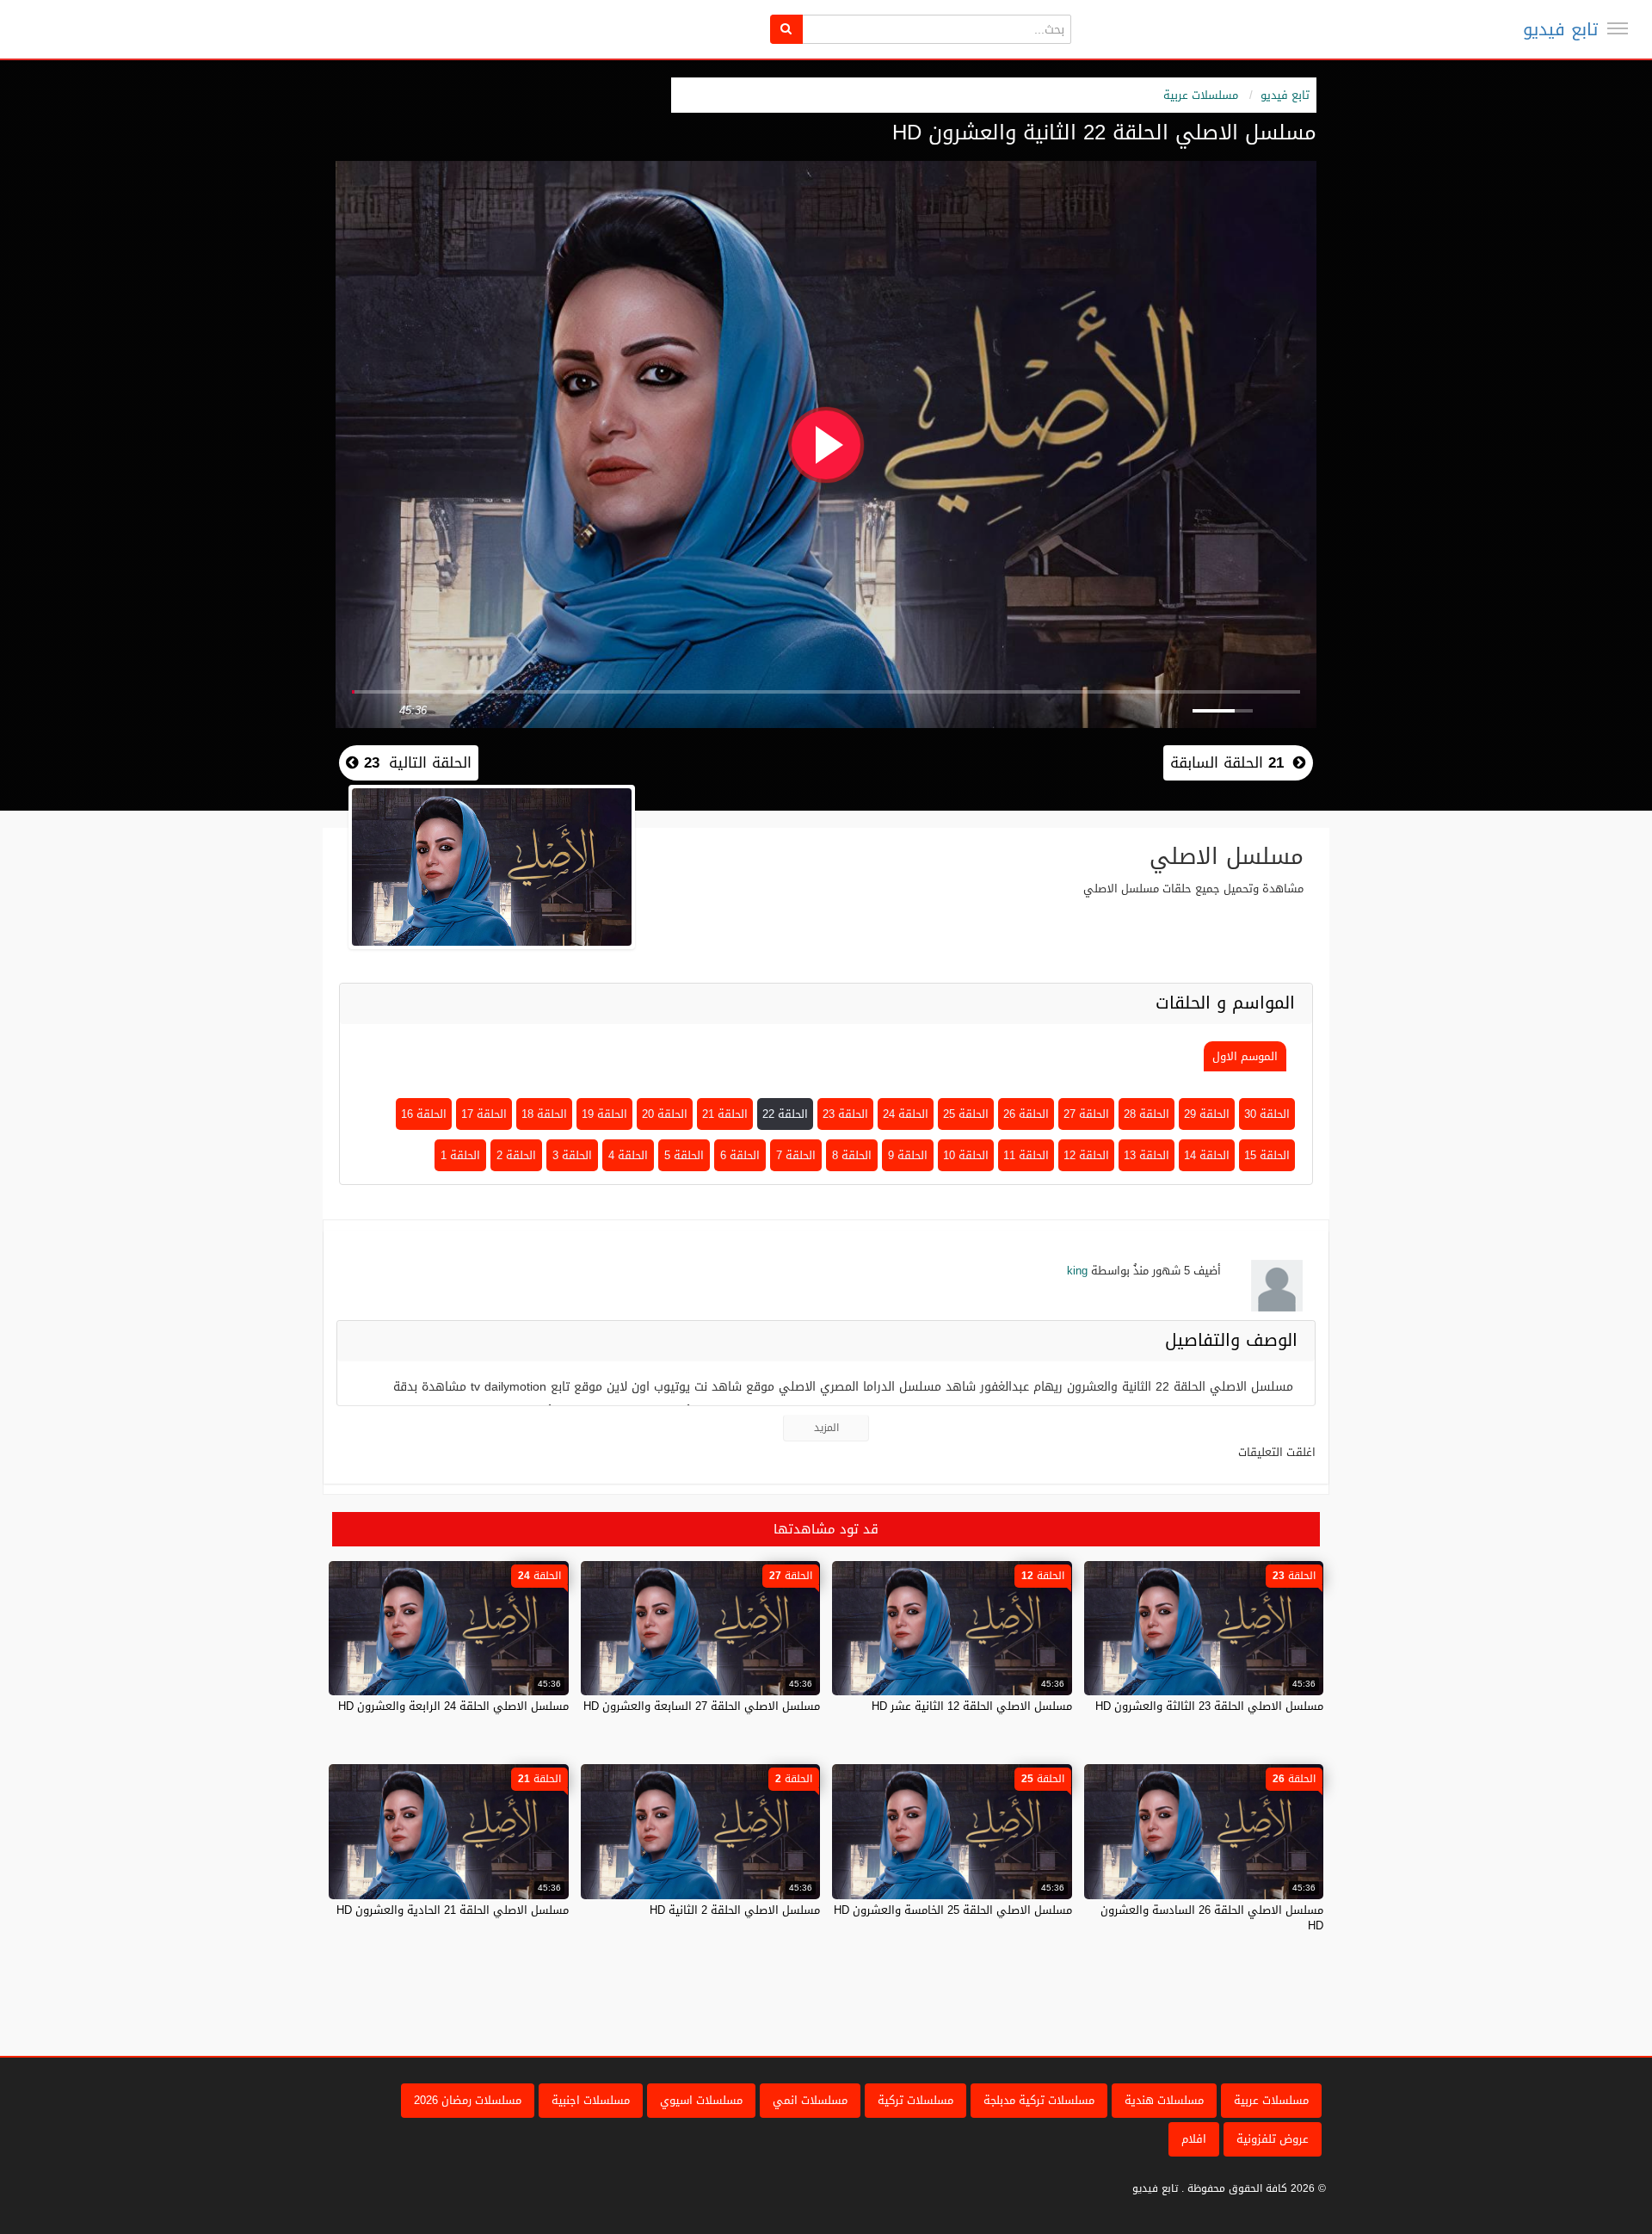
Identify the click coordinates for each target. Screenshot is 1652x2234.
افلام (1194, 2139)
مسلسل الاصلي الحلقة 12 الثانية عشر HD (972, 1706)
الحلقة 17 (484, 1114)
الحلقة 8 (852, 1155)
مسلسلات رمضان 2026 (468, 2100)
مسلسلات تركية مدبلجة (1039, 2100)
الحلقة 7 (796, 1155)
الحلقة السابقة (1227, 762)
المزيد (826, 1428)
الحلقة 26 (1026, 1114)
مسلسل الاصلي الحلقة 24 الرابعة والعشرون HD (453, 1706)
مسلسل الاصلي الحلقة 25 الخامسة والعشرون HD (953, 1910)
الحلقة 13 (1147, 1155)
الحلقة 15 (1267, 1155)
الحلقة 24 (906, 1114)
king (1077, 1271)
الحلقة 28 (1147, 1114)
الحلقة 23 (845, 1114)
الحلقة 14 (1207, 1155)
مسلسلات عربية (1201, 95)
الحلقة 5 (684, 1155)
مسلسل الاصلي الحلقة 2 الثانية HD (735, 1910)
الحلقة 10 (966, 1155)
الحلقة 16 (424, 1114)
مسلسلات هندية (1164, 2100)
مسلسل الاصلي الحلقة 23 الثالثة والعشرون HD (1209, 1706)
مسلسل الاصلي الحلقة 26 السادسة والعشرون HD (1212, 1918)
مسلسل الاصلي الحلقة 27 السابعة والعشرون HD (702, 1706)
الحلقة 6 (740, 1155)
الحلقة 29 (1207, 1114)
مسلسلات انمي (810, 2100)
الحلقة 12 (1086, 1155)
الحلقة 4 (628, 1155)
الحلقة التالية (415, 762)
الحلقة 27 (1086, 1114)
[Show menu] (1618, 28)
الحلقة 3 (572, 1155)
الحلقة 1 (460, 1155)
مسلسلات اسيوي (701, 2100)
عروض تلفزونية (1273, 2139)
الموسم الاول (1245, 1056)
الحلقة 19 (604, 1114)
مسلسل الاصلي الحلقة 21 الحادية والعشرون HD (453, 1910)
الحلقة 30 (1267, 1114)
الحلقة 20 (665, 1114)
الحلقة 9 (908, 1155)
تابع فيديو (1560, 29)
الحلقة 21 (725, 1114)
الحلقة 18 (544, 1114)
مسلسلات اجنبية (591, 2100)
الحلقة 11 (1026, 1155)
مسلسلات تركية (915, 2100)
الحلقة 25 (966, 1114)
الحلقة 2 (516, 1155)
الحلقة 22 (785, 1114)
